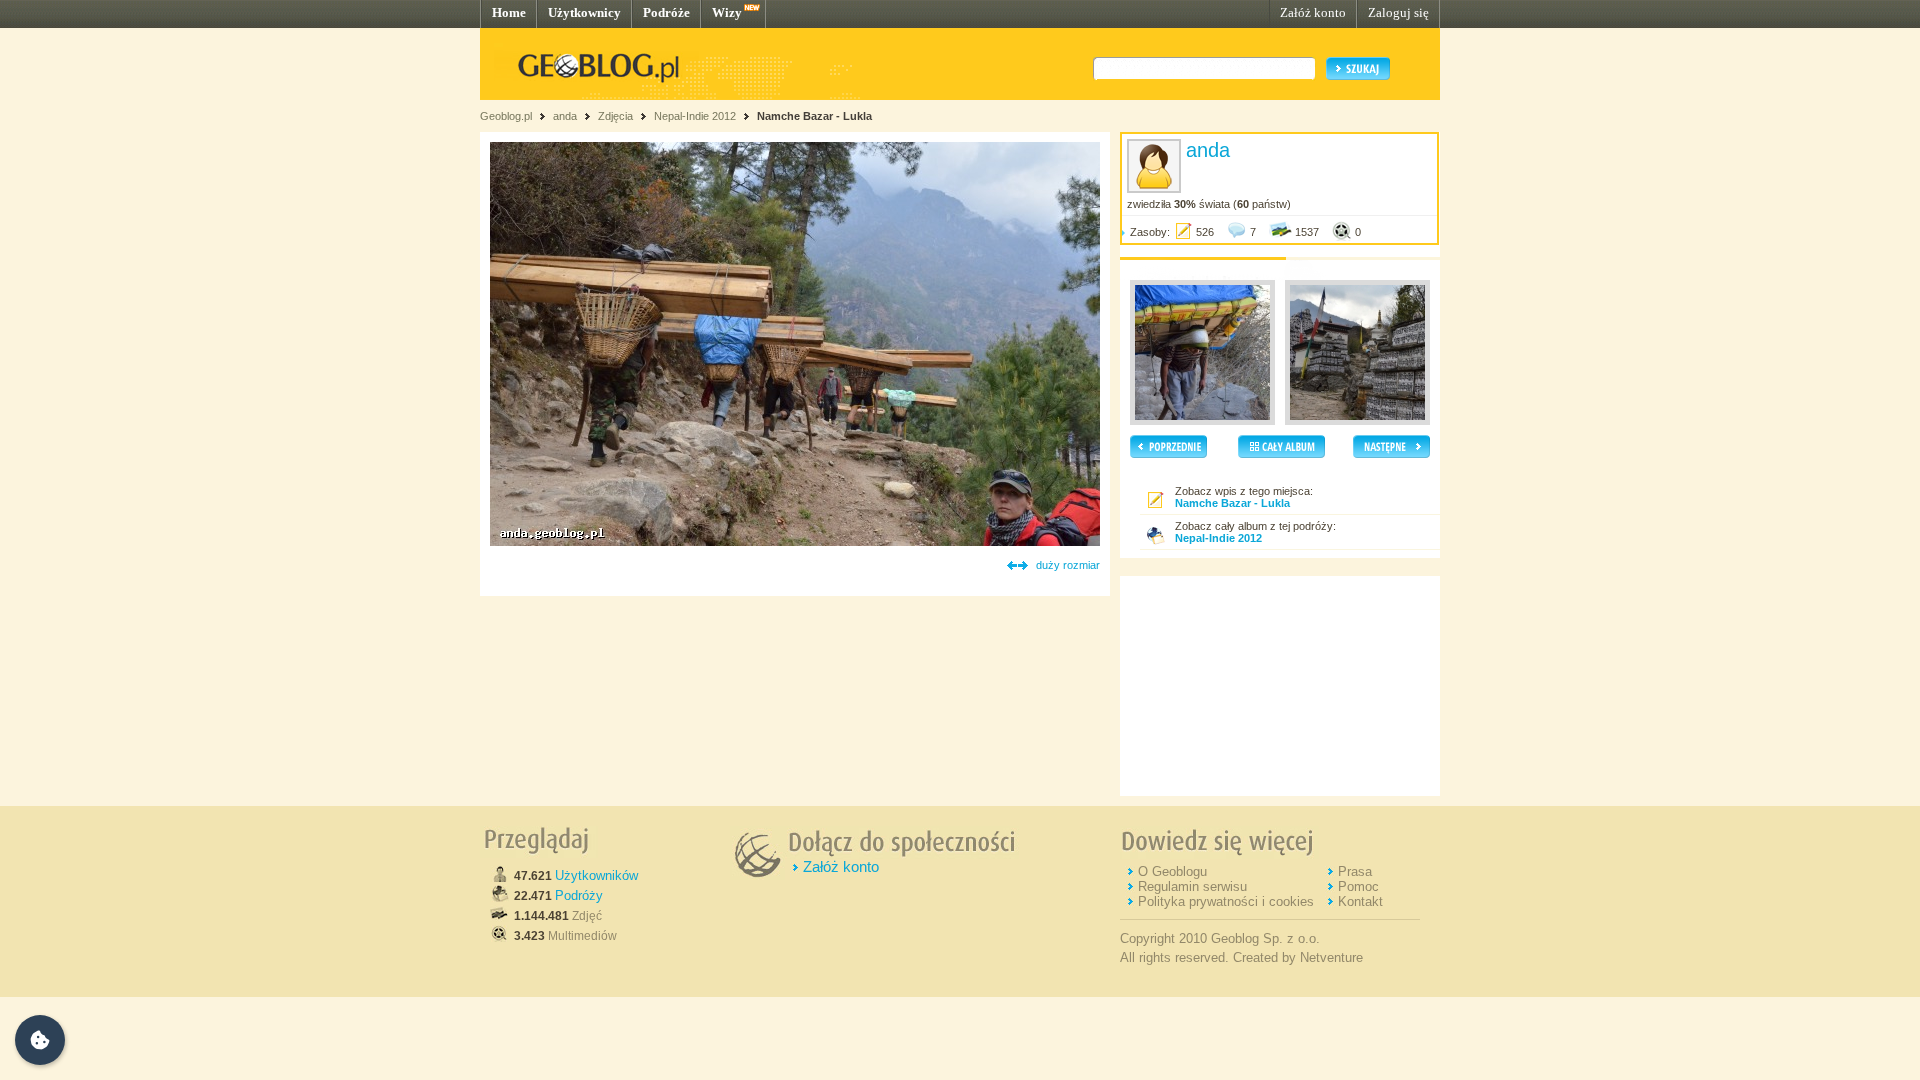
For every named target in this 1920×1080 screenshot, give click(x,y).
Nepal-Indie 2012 (695, 116)
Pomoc (1358, 886)
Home (509, 12)
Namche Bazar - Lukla (814, 116)
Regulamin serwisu (1192, 886)
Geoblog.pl (506, 116)
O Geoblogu (1172, 871)
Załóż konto (1313, 12)
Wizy (727, 12)
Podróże (666, 12)
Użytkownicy (584, 12)
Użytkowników (596, 875)
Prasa (1355, 871)
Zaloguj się (1398, 12)
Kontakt (1360, 901)
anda (565, 116)
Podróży (579, 895)
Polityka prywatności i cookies (1226, 901)
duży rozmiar (1068, 565)
